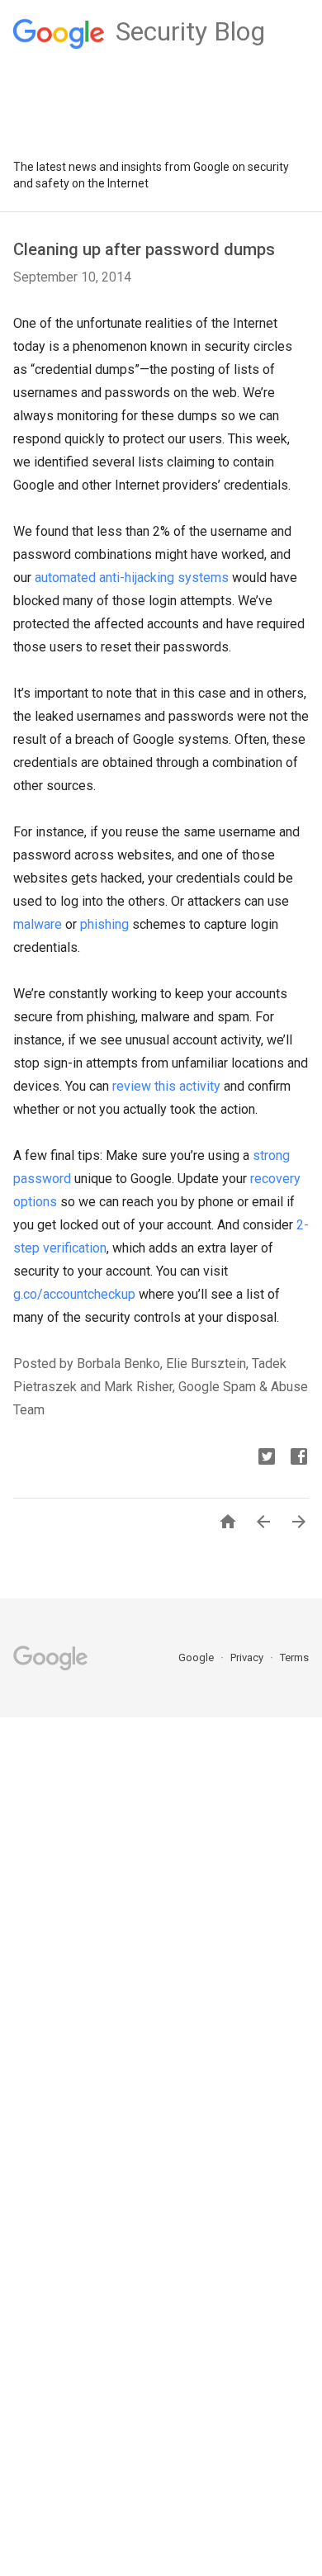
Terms (294, 1657)
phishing (104, 924)
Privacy (248, 1657)
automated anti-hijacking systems (132, 578)
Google (197, 1657)
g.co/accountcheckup (74, 1294)
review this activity (166, 1086)
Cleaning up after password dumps (144, 249)
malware (38, 924)
